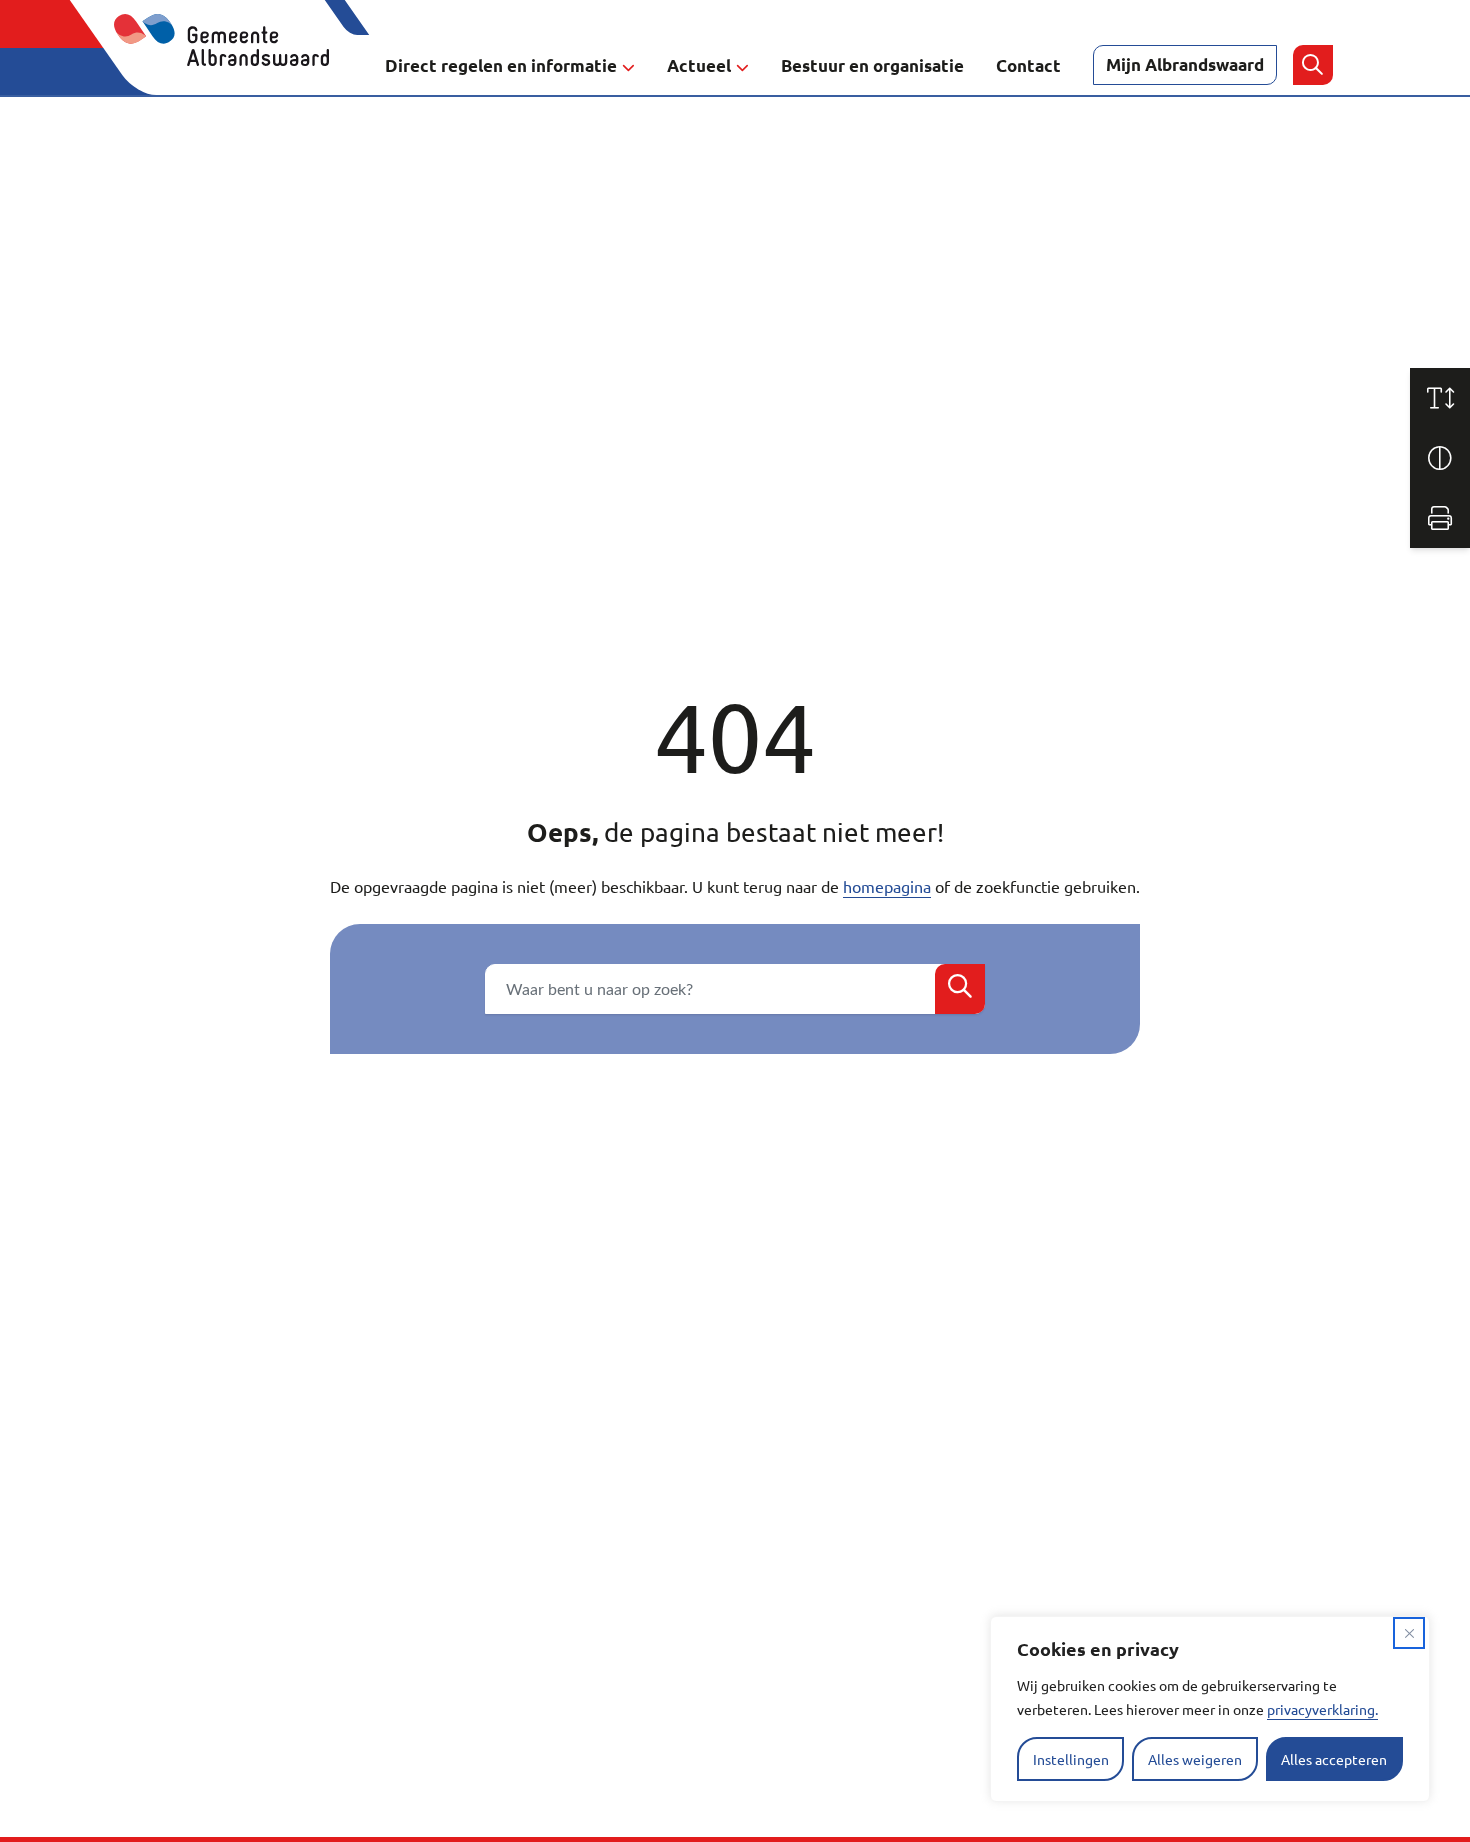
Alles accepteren (1334, 1759)
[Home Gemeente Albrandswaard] (233, 65)
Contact (1028, 65)
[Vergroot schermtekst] (1440, 398)
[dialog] (1210, 1709)
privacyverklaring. (1322, 1709)
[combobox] (735, 989)
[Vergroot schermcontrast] (1440, 458)
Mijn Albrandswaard (1185, 64)
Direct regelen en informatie (501, 65)
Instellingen (1071, 1759)
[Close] (1409, 1633)
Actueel (699, 65)
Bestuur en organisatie (872, 65)
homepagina (887, 886)
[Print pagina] (1440, 518)
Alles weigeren (1195, 1759)
